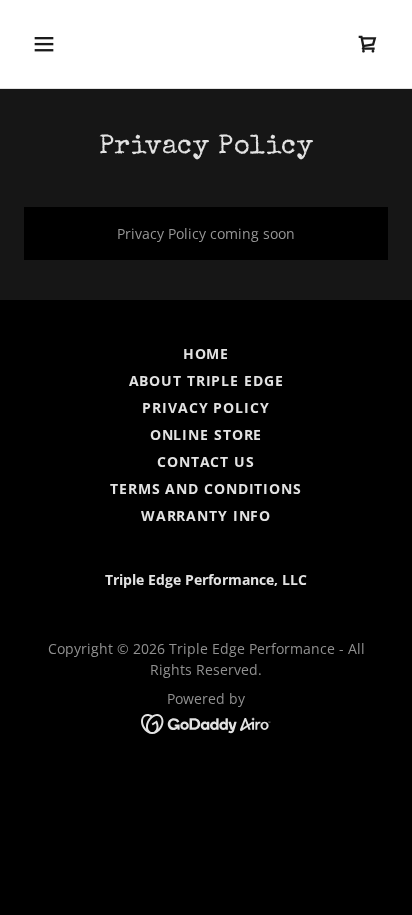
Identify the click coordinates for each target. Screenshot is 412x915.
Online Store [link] (206, 434)
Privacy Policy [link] (205, 407)
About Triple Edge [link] (206, 380)
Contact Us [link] (206, 461)
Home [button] (206, 353)
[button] (51, 44)
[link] (368, 44)
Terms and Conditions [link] (206, 488)
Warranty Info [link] (206, 515)
